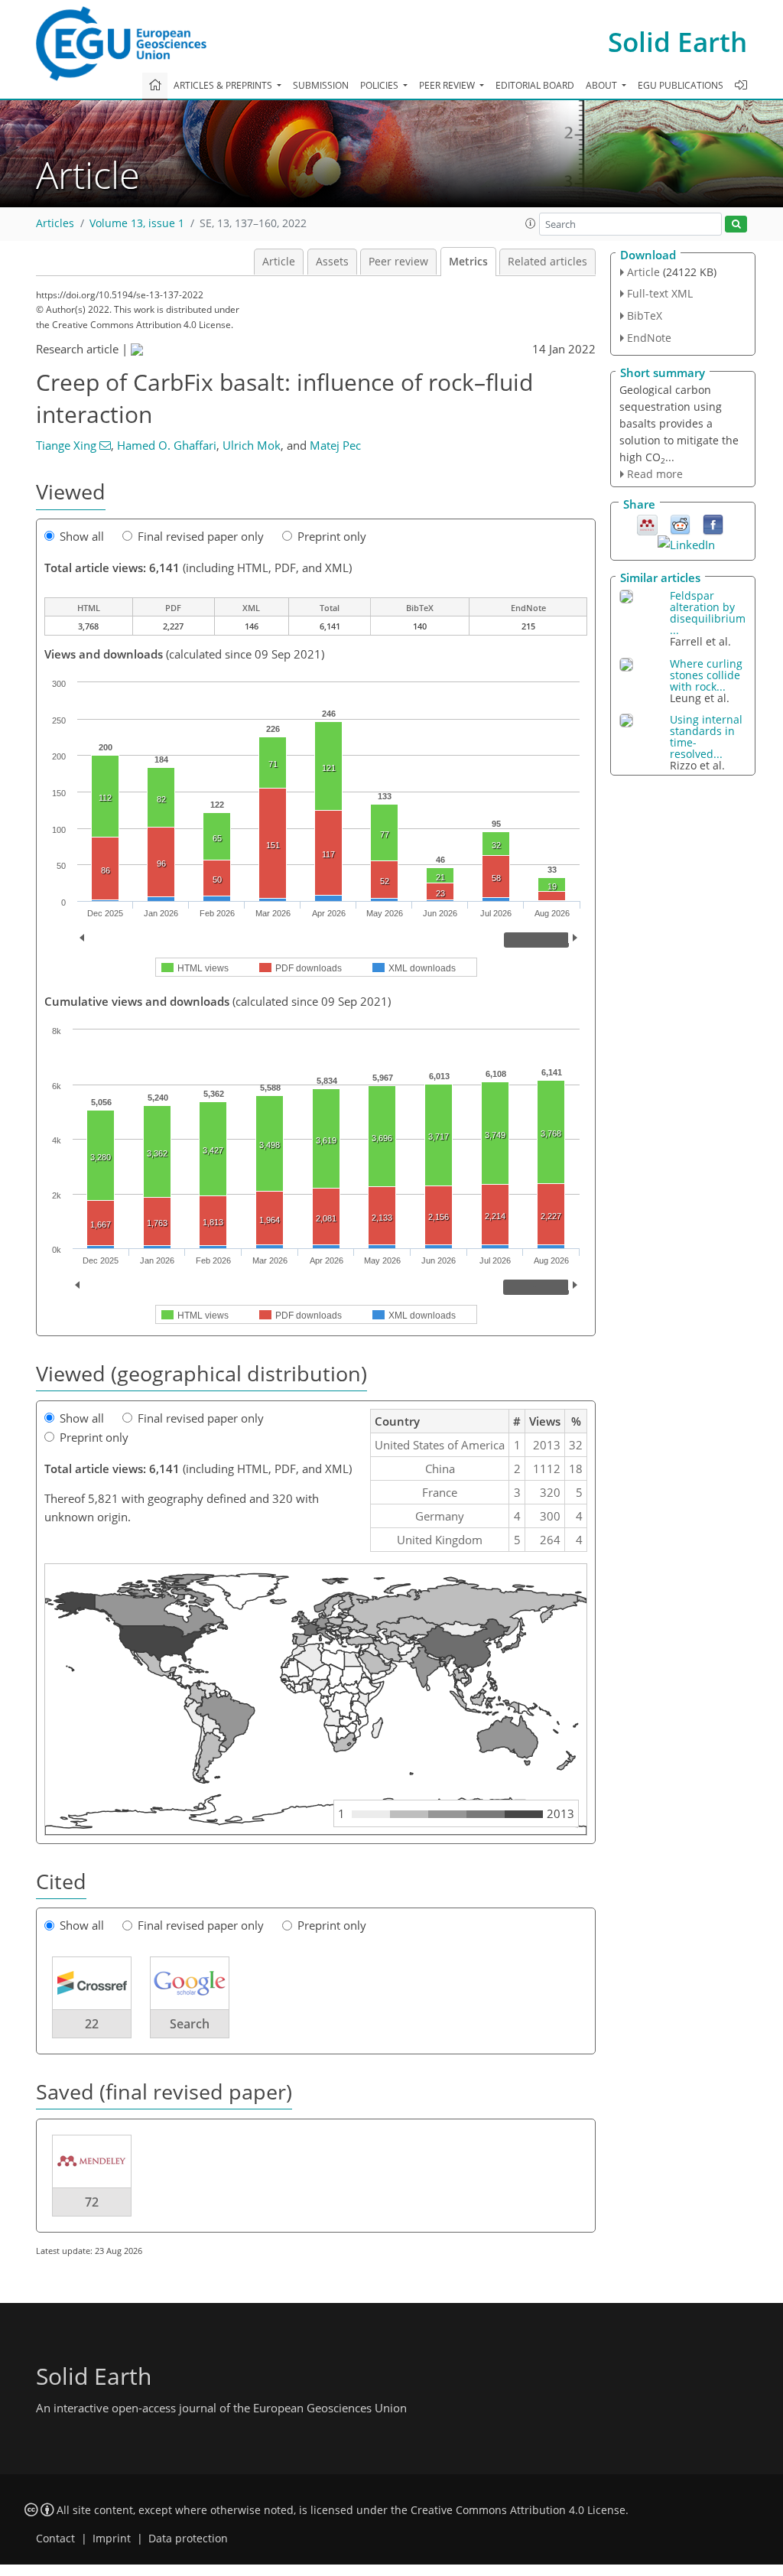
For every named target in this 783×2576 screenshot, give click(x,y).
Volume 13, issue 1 (137, 223)
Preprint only (332, 536)
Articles (55, 223)
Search (190, 2024)
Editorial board (535, 85)
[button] (531, 223)
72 (92, 2202)
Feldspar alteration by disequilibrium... (708, 613)
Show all (82, 536)
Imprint (112, 2539)
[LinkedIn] (686, 543)
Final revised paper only (201, 536)
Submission (321, 85)
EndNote (649, 338)
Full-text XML (660, 293)
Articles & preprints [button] (224, 85)
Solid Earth (677, 42)
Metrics (468, 262)
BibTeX (645, 315)
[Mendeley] (647, 524)
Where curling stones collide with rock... (706, 675)
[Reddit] (680, 524)
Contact (55, 2539)
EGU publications (681, 85)
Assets (332, 262)
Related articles (547, 262)
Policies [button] (380, 85)
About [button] (603, 85)
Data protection (188, 2539)
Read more (655, 474)
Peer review (398, 262)
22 (92, 2024)
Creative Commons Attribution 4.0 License (518, 2510)
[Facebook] (713, 524)
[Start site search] (736, 224)
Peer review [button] (448, 85)
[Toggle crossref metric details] (92, 1982)
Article (279, 262)
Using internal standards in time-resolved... (706, 737)
